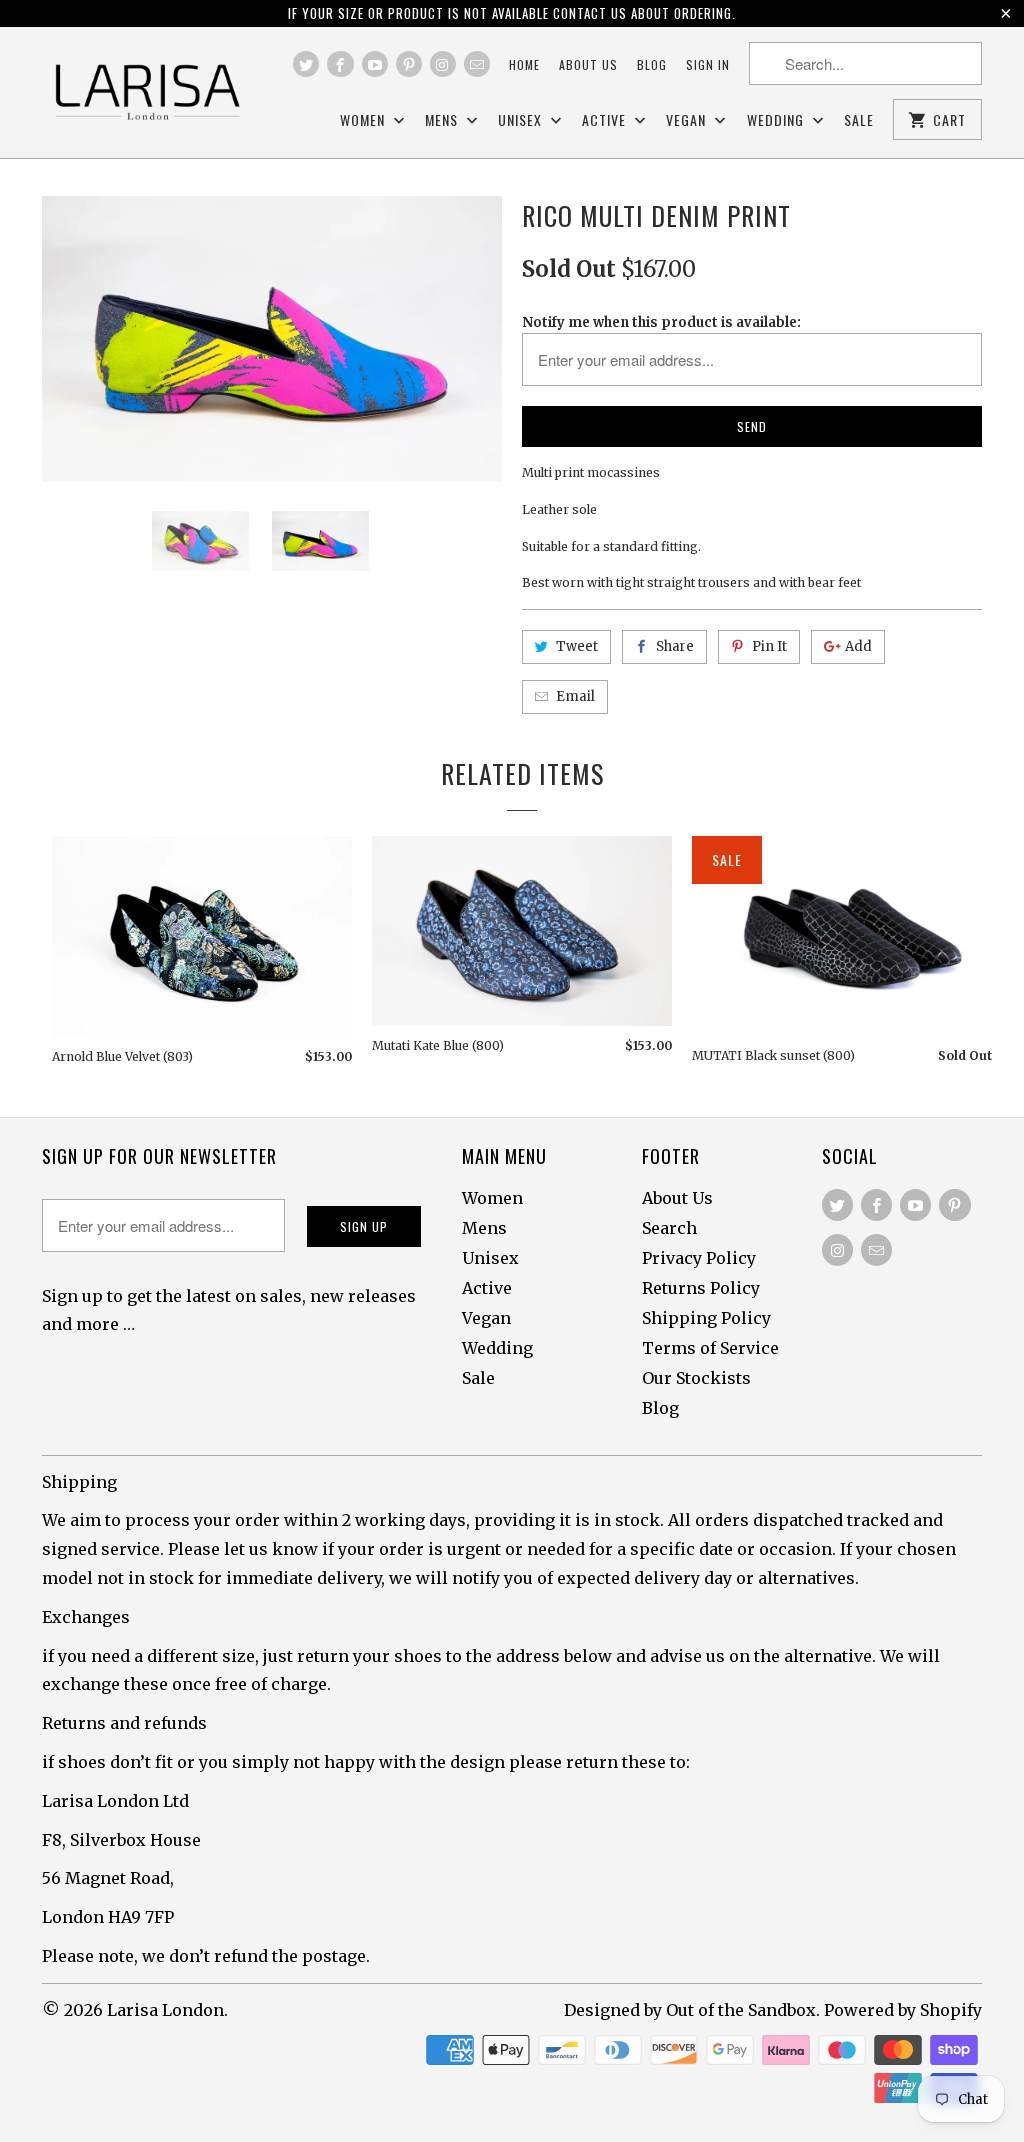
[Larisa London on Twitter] (306, 64)
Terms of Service (710, 1348)
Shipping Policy (706, 1318)
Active (606, 120)
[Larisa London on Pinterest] (409, 64)
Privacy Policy (699, 1258)
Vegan (688, 120)
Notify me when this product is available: (661, 322)
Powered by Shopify (903, 2010)
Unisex (522, 120)
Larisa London (165, 2010)
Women (364, 120)
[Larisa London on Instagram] (443, 64)
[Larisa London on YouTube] (375, 64)
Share (675, 646)
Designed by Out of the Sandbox (690, 2010)
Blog (652, 64)
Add (858, 646)
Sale (859, 120)
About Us (677, 1198)
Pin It (769, 646)
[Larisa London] (147, 92)
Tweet (577, 646)
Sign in (708, 64)
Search (669, 1228)
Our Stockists (696, 1378)
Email (575, 696)
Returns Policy (701, 1288)
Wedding (777, 120)
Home (524, 64)
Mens (443, 120)
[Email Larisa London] (477, 64)
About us (588, 64)
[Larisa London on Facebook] (340, 64)
